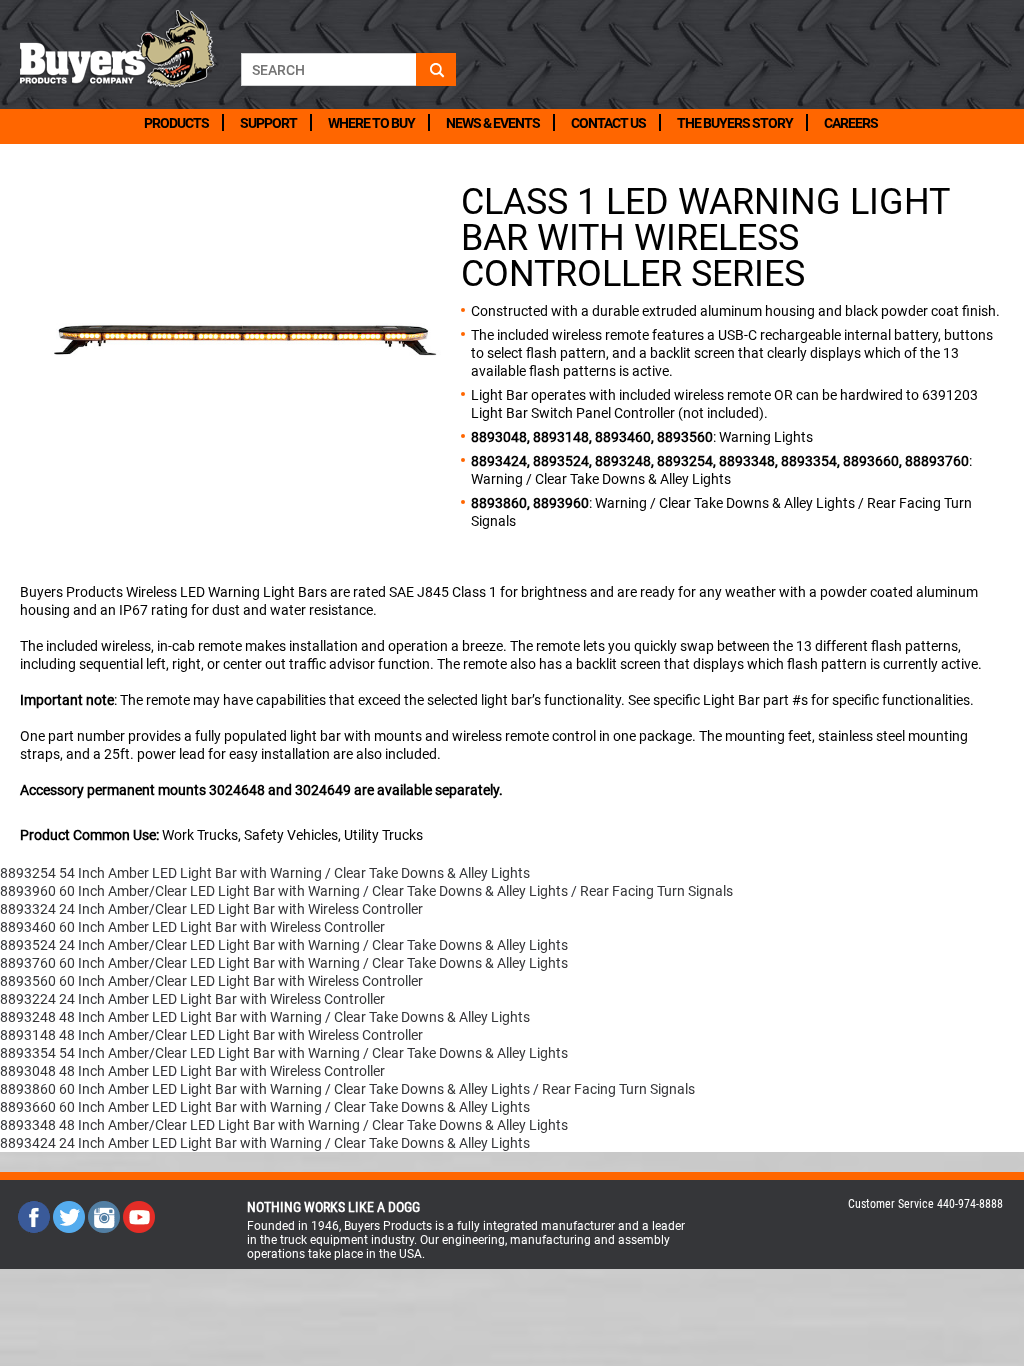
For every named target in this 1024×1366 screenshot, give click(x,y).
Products (176, 123)
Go (436, 69)
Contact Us (608, 123)
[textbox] (328, 69)
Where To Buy (371, 123)
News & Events (493, 123)
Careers (851, 123)
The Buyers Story (735, 123)
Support (268, 123)
